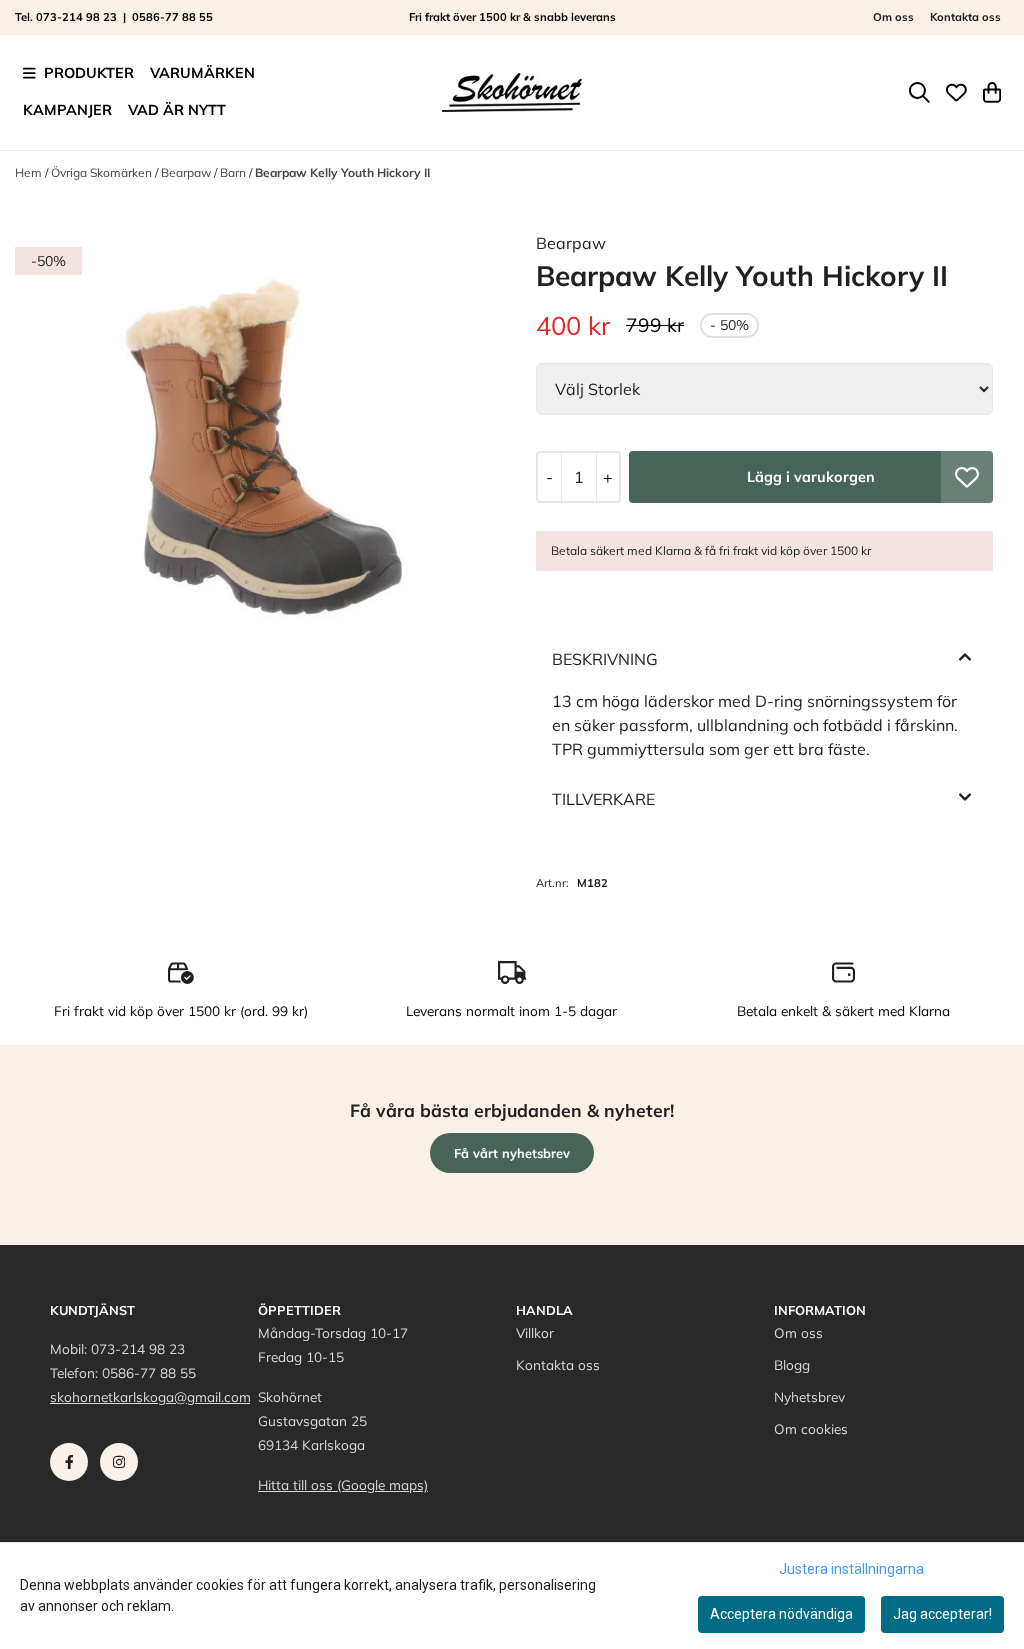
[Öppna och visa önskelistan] (956, 92)
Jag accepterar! (942, 1614)
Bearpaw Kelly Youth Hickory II (342, 172)
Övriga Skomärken (103, 172)
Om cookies (811, 1428)
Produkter (89, 73)
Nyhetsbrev (809, 1396)
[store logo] (512, 92)
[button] (967, 477)
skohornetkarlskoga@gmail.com (150, 1396)
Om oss (893, 17)
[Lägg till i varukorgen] (811, 477)
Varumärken (202, 73)
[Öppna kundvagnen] (992, 92)
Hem (30, 172)
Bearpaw (187, 172)
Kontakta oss (965, 17)
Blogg (792, 1364)
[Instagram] (123, 1467)
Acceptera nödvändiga (781, 1614)
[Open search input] (919, 92)
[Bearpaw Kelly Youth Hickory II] (259, 475)
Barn (234, 172)
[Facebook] (73, 1467)
